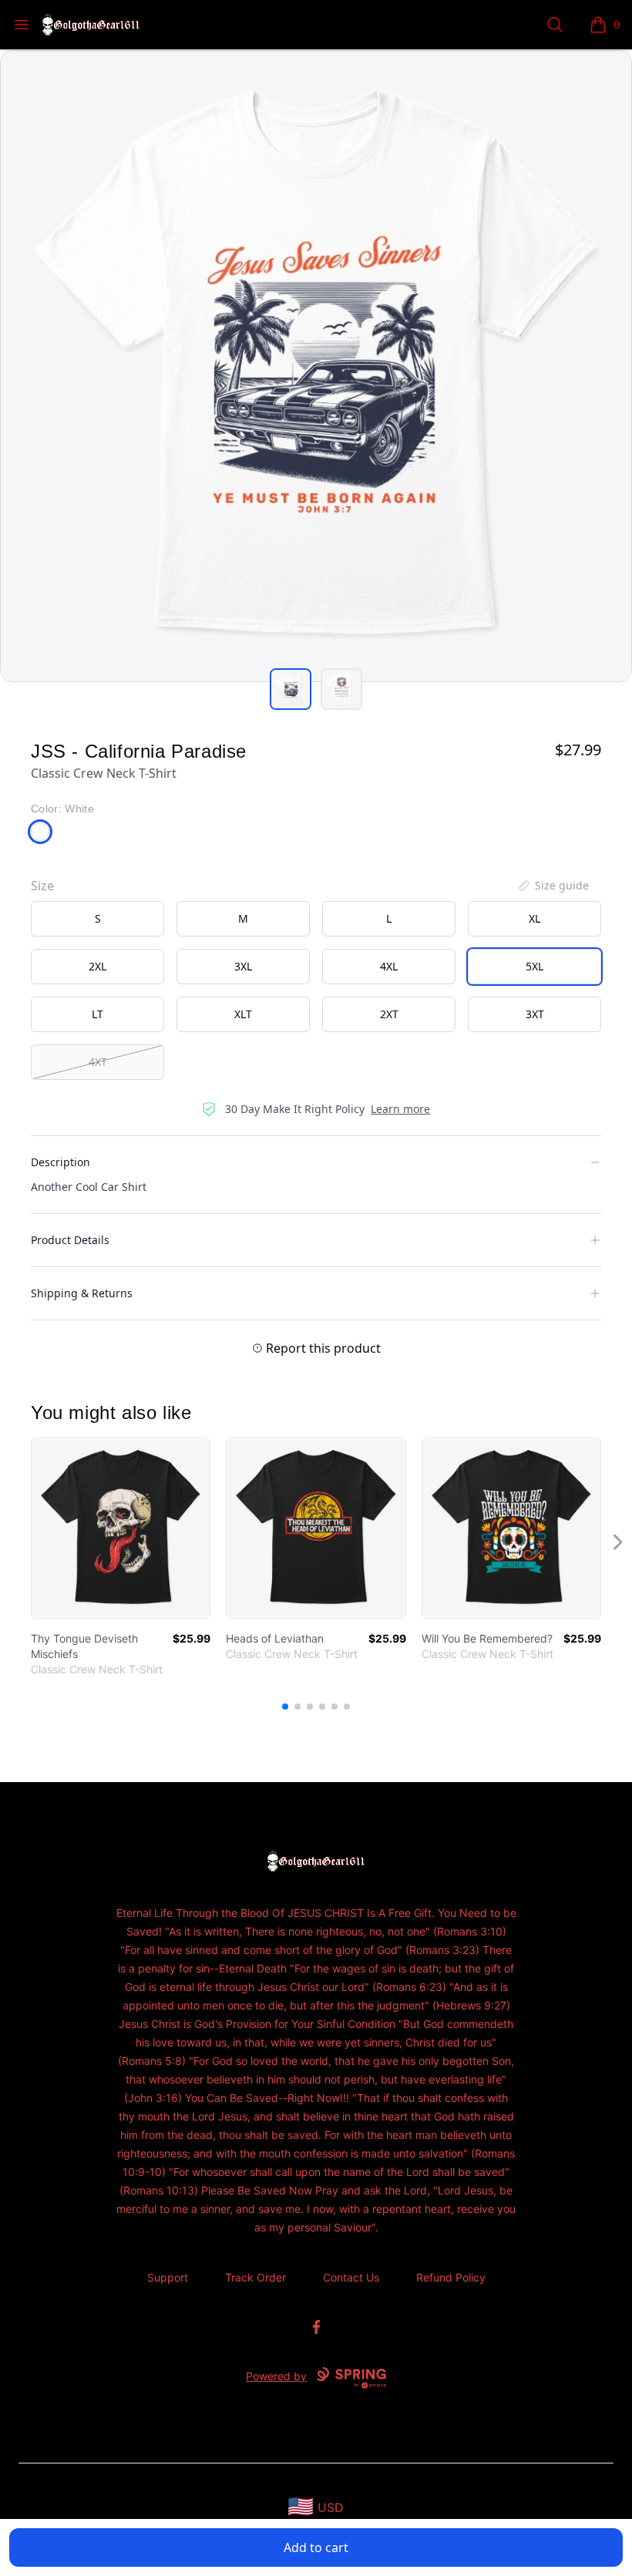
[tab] (291, 689)
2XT (389, 1014)
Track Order (255, 2277)
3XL (243, 966)
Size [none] (42, 886)
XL (535, 918)
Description (61, 1162)
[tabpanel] (316, 366)
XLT (243, 1014)
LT (97, 1014)
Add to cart (316, 2547)
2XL (97, 966)
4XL (389, 966)
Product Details (70, 1240)
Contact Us (351, 2277)
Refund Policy (451, 2277)
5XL (535, 966)
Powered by (276, 2376)
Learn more (400, 1109)
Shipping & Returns (82, 1293)
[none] (553, 886)
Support (168, 2277)
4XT (98, 1062)
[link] (121, 1528)
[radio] (97, 919)
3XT (535, 1014)
